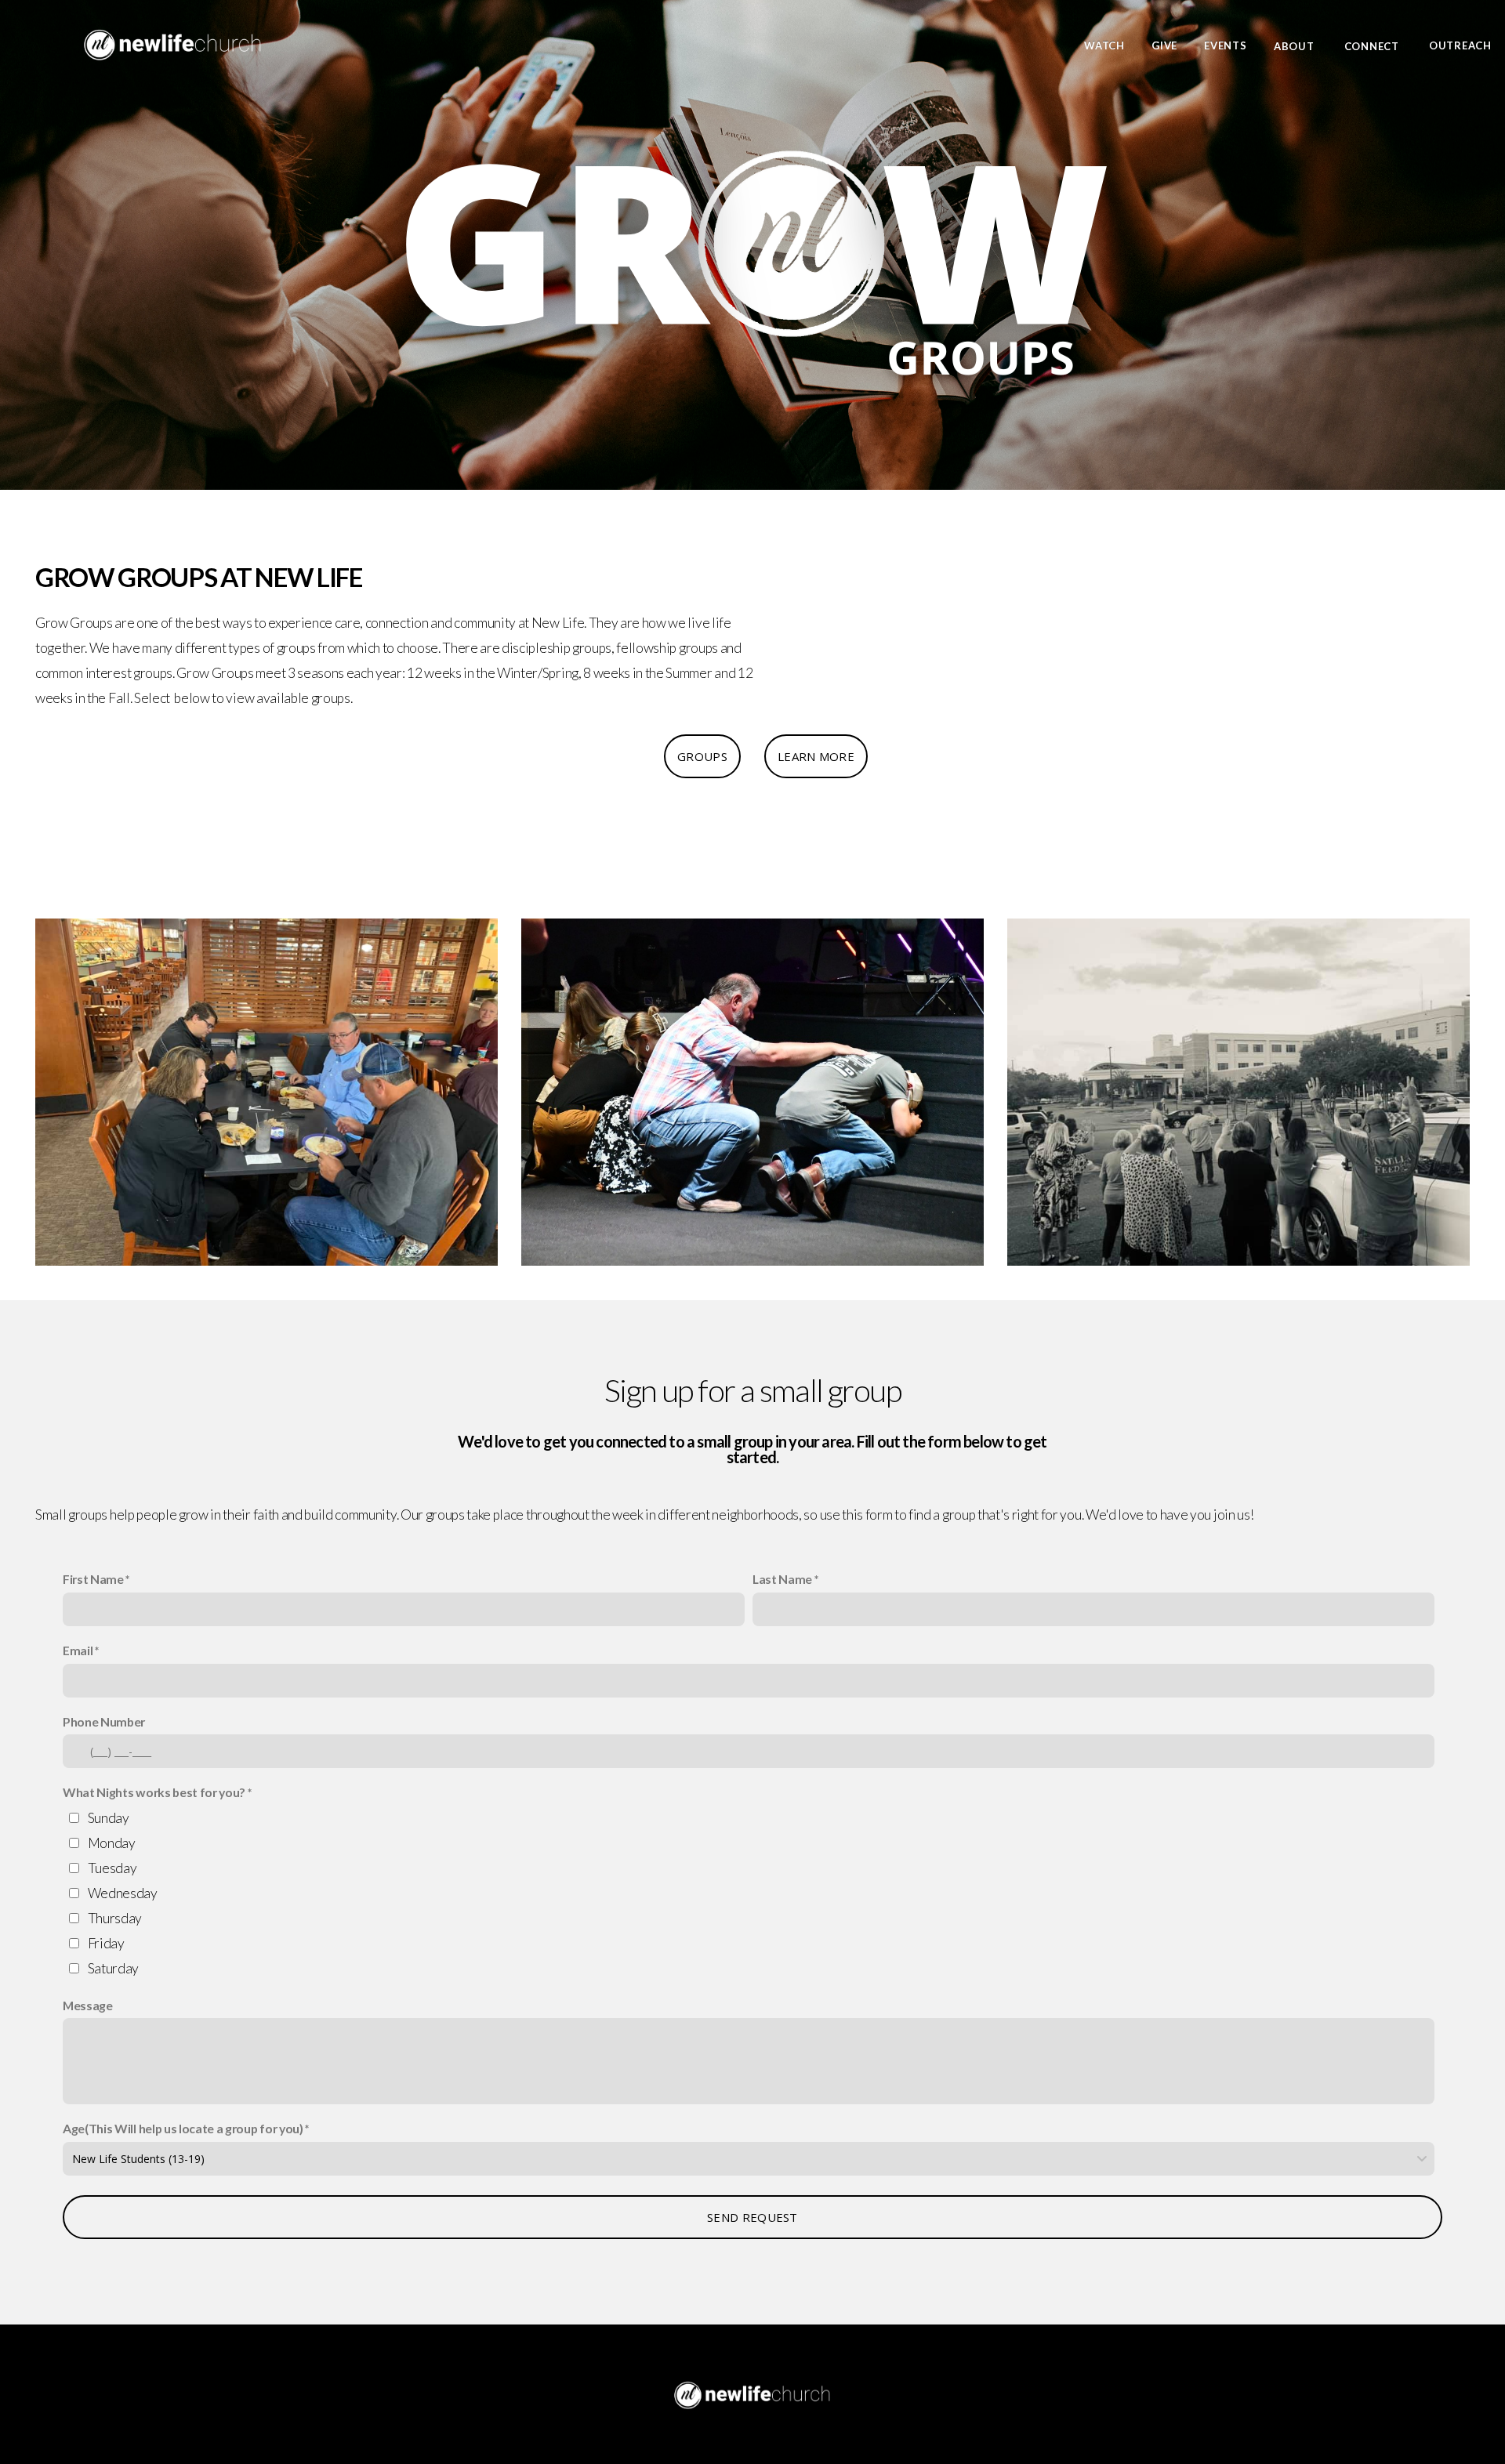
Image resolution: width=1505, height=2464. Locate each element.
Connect (1373, 45)
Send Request (752, 2217)
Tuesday (112, 1868)
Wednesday (123, 1893)
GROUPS (702, 756)
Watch (1104, 45)
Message (88, 2005)
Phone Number (104, 1721)
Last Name (782, 1579)
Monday (112, 1843)
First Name (93, 1579)
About (1296, 45)
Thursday (115, 1918)
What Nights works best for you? (154, 1792)
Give (1164, 45)
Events (1226, 45)
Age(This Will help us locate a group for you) (183, 2128)
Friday (106, 1943)
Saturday (113, 1968)
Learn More (816, 756)
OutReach (1460, 45)
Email (78, 1650)
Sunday (109, 1818)
